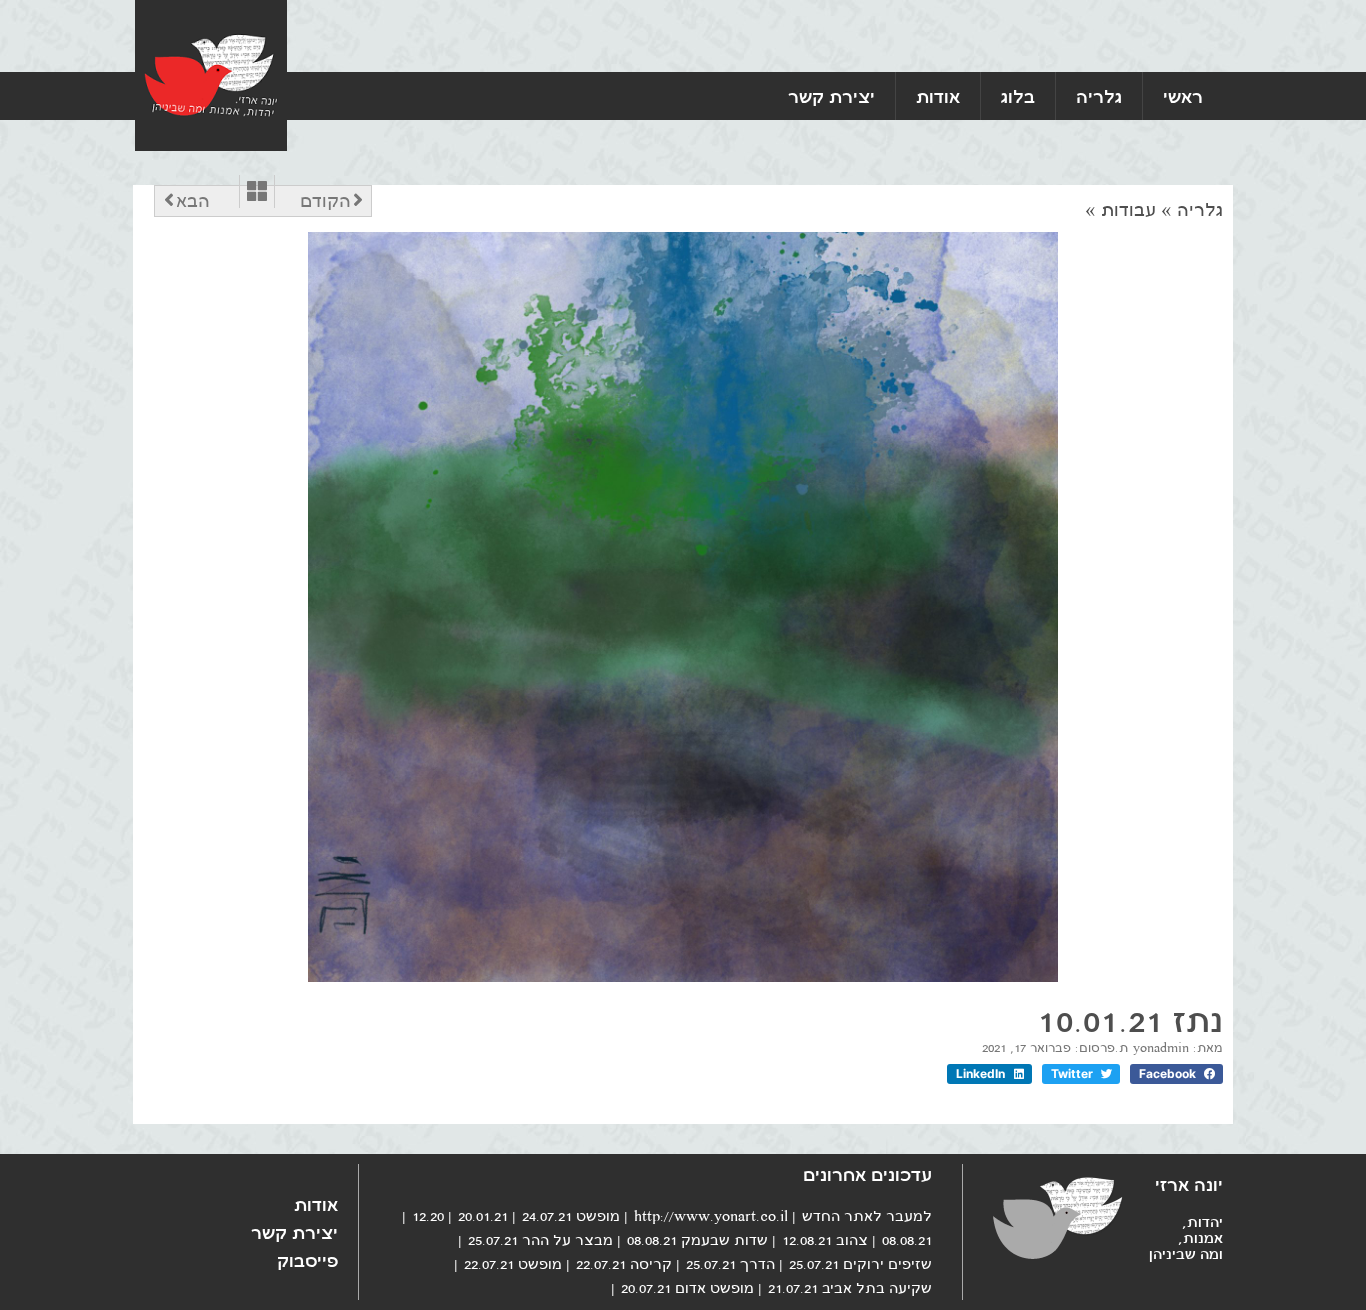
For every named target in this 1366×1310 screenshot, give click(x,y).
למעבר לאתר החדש (867, 1216)
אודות (938, 96)
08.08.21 (907, 1240)
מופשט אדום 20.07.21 (687, 1288)
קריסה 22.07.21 (624, 1264)
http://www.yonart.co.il (711, 1216)
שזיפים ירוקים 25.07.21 (860, 1264)
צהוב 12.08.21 (825, 1240)
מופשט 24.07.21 (571, 1216)
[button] (1176, 1074)
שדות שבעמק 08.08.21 (697, 1240)
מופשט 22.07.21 (513, 1264)
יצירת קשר (831, 96)
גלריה (1099, 96)
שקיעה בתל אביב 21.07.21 (850, 1288)
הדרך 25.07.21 (730, 1264)
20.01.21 (483, 1216)
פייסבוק (307, 1260)
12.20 (428, 1216)
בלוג (1018, 96)
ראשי (1183, 96)
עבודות (1128, 210)
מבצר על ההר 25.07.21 (540, 1240)
